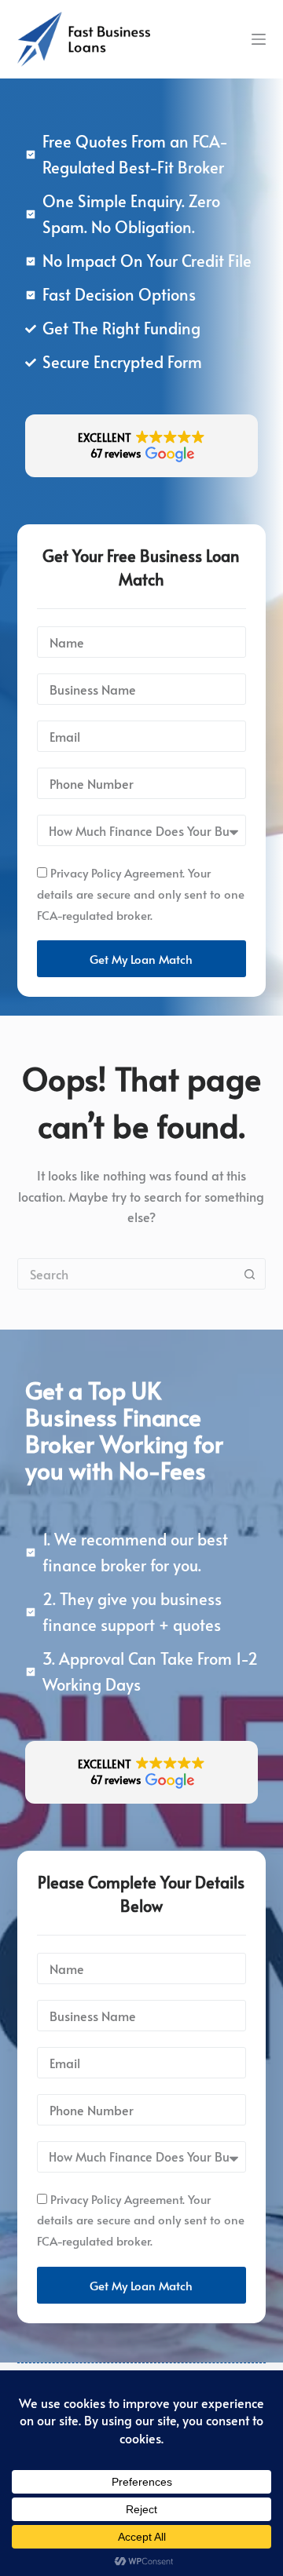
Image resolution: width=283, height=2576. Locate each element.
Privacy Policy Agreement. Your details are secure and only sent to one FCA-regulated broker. (141, 894)
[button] (142, 446)
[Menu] (259, 39)
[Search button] (249, 1274)
